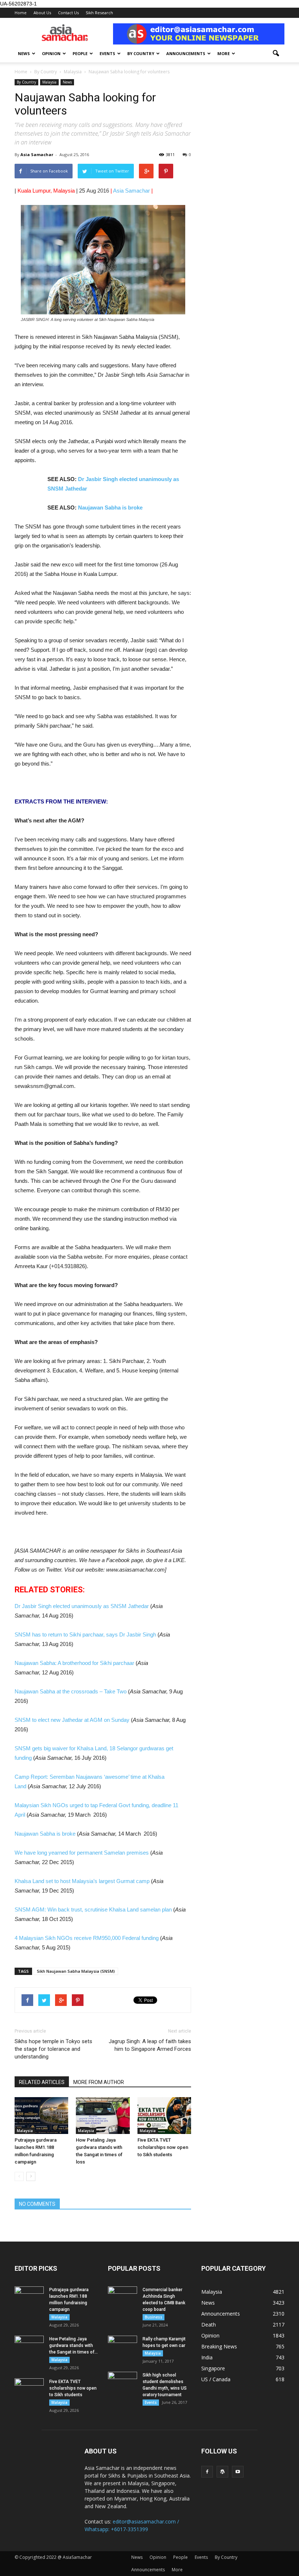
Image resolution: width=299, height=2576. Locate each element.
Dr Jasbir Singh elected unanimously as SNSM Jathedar (82, 1606)
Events (107, 53)
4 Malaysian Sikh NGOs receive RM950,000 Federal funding (87, 1938)
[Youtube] (238, 2472)
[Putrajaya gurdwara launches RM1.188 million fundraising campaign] (41, 2116)
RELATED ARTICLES (42, 2082)
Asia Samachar (37, 154)
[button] (276, 54)
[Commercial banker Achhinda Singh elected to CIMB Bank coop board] (123, 2297)
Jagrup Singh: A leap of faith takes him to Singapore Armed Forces (150, 2045)
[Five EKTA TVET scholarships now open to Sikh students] (164, 2116)
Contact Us (68, 13)
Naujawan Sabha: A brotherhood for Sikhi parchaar (74, 1663)
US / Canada (216, 2379)
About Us (42, 13)
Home (21, 13)
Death (209, 2325)
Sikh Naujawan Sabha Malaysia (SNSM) (76, 1971)
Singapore (213, 2368)
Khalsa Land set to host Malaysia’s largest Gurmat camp (82, 1881)
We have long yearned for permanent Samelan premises (82, 1853)
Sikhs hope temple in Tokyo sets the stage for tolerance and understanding (53, 2049)
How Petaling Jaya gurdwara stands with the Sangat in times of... (73, 2345)
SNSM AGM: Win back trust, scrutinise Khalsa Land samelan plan (93, 1909)
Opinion (51, 53)
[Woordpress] (222, 2472)
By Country (141, 53)
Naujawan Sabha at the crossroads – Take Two (71, 1691)
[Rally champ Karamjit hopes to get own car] (123, 2346)
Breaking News (219, 2346)
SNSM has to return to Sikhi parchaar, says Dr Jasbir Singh (85, 1634)
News (24, 53)
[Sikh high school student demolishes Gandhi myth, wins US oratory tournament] (123, 2382)
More (224, 53)
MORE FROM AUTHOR (99, 2082)
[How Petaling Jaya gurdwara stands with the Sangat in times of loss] (103, 2116)
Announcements (186, 53)
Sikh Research (99, 13)
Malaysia (49, 82)
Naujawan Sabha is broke (110, 508)
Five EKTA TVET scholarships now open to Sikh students (163, 2147)
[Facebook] (207, 2472)
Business (154, 2317)
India (207, 2357)
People (80, 53)
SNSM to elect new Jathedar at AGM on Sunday (72, 1720)
